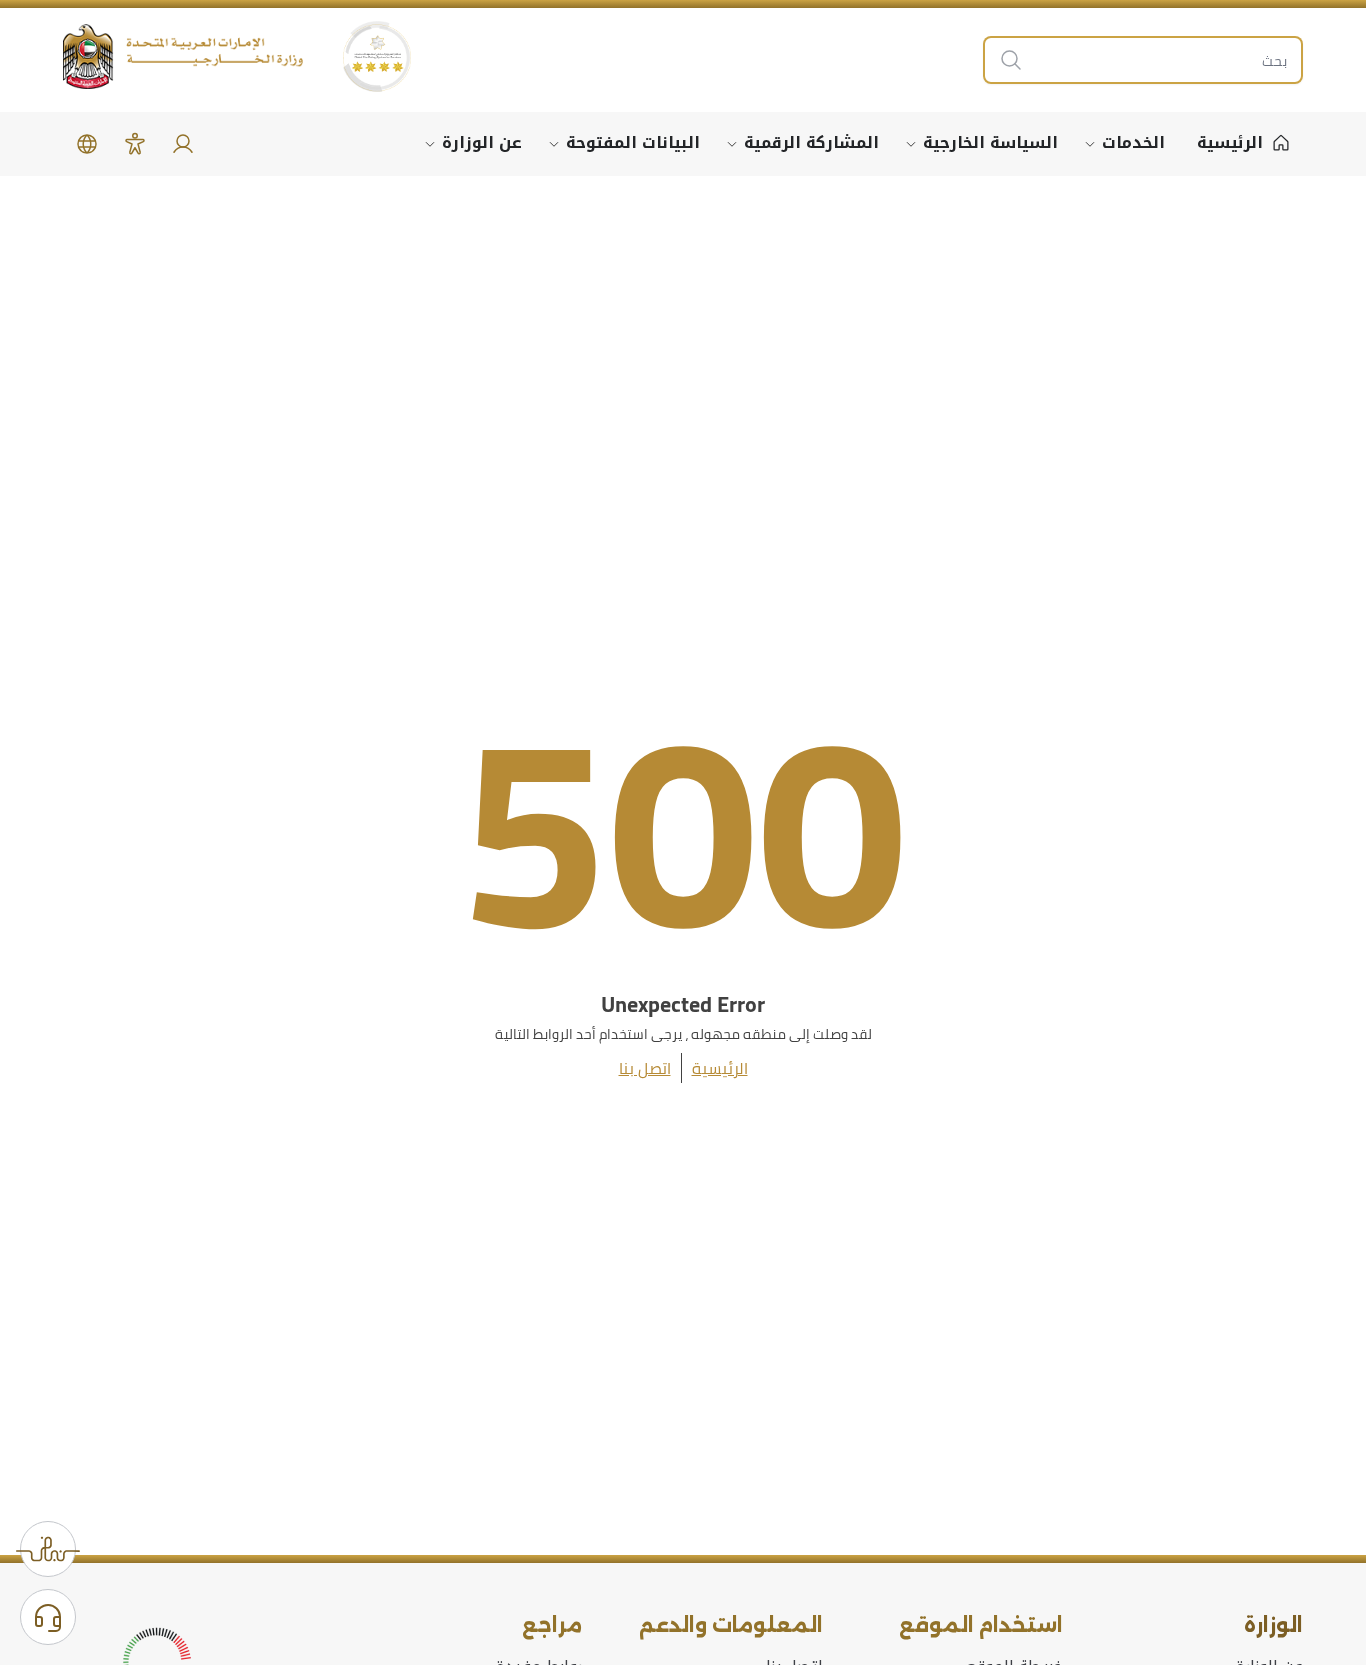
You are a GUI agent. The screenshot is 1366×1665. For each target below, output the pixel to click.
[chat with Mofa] (48, 1617)
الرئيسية (720, 1068)
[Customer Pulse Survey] (48, 1549)
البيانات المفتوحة (633, 142)
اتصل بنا (645, 1068)
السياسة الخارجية (990, 142)
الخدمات (1133, 142)
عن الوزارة (482, 142)
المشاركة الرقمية (811, 142)
